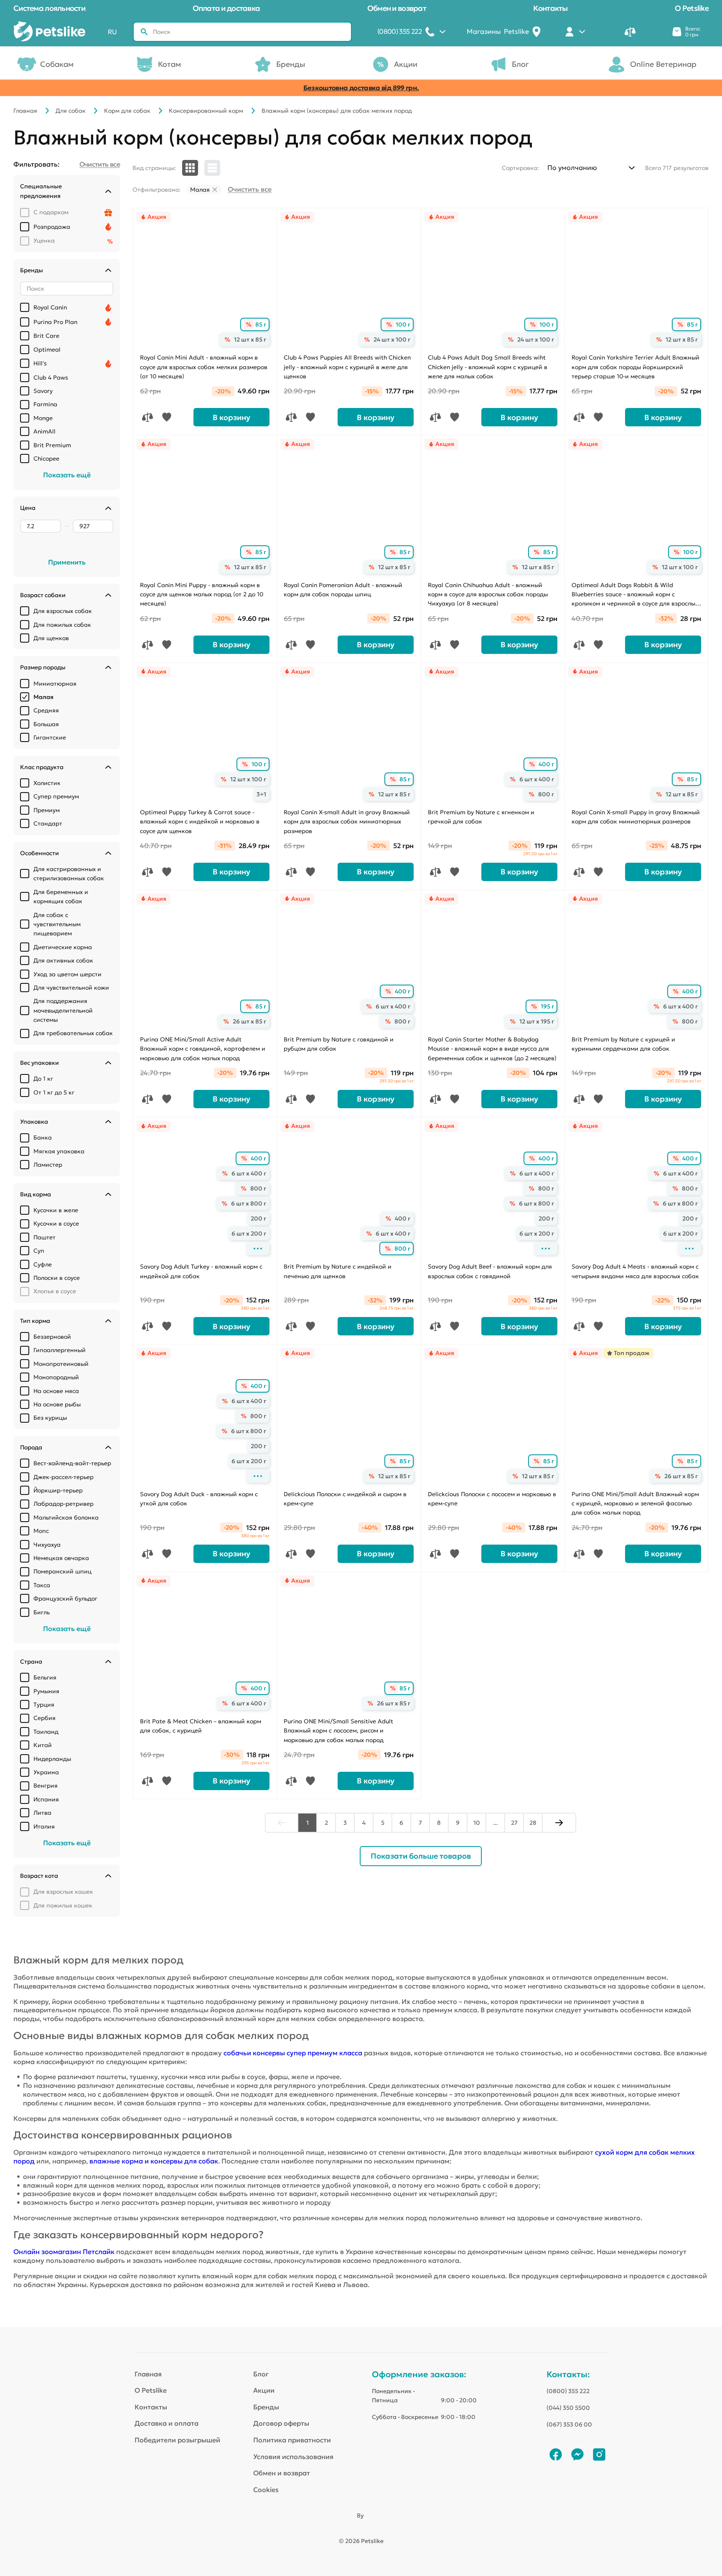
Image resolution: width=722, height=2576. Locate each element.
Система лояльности (49, 8)
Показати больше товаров (421, 1856)
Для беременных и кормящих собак (61, 897)
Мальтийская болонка (66, 1517)
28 (533, 1823)
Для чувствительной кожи (71, 988)
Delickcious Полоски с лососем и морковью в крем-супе (492, 1499)
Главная (25, 111)
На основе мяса (56, 1391)
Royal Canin (50, 307)
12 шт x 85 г (250, 339)
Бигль (42, 1612)
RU (112, 32)
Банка (43, 1137)
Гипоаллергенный (60, 1350)
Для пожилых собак (62, 625)
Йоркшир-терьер (58, 1490)
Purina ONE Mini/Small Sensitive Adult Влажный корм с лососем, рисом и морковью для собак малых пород (338, 1731)
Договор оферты (281, 2423)
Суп (39, 1251)
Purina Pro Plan (55, 322)
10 (477, 1823)
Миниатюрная (55, 684)
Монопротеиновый (61, 1364)
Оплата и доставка (226, 8)
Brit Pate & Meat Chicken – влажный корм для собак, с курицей (201, 1726)
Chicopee (46, 458)
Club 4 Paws (51, 377)
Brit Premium (52, 445)
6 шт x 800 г (249, 1203)
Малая (43, 697)
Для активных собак (63, 960)
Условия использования (293, 2457)
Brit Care (46, 336)
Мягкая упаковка (59, 1151)
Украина (46, 1772)
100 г (403, 324)
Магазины (498, 31)
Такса (42, 1585)
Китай (43, 1745)
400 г (546, 764)
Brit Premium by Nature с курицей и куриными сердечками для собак (623, 1044)
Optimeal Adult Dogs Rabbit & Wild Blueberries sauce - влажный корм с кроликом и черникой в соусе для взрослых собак (635, 595)
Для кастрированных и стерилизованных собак (69, 874)
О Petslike (692, 8)
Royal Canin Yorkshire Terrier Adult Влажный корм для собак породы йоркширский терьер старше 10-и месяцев (636, 367)
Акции (406, 64)
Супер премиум (56, 796)
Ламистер (48, 1165)
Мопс (41, 1531)
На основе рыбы (57, 1404)
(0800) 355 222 (568, 2391)
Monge (43, 418)
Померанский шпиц (62, 1571)
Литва (42, 1813)
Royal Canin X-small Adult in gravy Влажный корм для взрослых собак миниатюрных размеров (347, 822)
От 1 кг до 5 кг (54, 1092)
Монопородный (56, 1377)
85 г (261, 324)
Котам (169, 64)
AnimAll (44, 431)
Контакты (550, 8)
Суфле (43, 1264)
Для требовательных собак (73, 1033)
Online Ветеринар (663, 64)
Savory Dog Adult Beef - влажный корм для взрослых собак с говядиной (490, 1271)
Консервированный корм (206, 111)
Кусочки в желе (56, 1210)
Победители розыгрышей (177, 2440)
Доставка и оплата (167, 2423)
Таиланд (46, 1732)
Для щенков (51, 638)
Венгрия (46, 1786)
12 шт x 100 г (680, 567)
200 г (258, 1218)
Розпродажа (52, 227)
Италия (44, 1826)
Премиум (47, 810)
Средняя (46, 710)
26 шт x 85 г (249, 1021)
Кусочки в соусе (56, 1223)
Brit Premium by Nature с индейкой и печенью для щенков (338, 1271)
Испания (46, 1799)
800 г (546, 794)
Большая (46, 724)
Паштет (44, 1237)
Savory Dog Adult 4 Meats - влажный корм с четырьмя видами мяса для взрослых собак (635, 1271)
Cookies (266, 2490)
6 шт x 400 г (537, 779)
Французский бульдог (65, 1598)
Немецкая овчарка (61, 1558)
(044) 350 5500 (568, 2408)
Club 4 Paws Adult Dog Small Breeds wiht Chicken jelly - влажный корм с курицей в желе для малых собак (488, 367)
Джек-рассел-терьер (64, 1477)
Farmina (45, 404)
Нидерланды (52, 1759)
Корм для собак (127, 111)
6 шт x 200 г (249, 1234)
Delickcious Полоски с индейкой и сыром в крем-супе (345, 1499)
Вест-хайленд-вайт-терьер (72, 1463)
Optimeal (47, 350)
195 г (547, 1006)
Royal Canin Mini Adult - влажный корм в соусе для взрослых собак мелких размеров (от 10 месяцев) (204, 367)
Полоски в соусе (57, 1278)
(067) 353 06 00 (569, 2424)
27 (514, 1823)
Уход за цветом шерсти (67, 974)
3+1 (261, 794)
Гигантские (50, 737)
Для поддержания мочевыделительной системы (63, 1010)
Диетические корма (63, 947)
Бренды (291, 64)
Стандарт (48, 823)
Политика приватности (292, 2440)
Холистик (47, 783)
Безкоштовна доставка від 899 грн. (361, 88)
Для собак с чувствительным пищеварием (57, 924)
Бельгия (45, 1677)
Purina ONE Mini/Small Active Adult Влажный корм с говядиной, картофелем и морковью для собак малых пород (203, 1049)
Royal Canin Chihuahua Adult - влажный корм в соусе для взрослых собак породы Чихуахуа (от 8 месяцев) (488, 594)
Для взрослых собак (63, 611)
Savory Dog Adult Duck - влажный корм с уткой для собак (199, 1499)
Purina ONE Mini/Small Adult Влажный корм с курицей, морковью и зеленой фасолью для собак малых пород (635, 1503)
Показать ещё (67, 475)
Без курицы (50, 1418)
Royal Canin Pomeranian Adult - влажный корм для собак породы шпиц (343, 590)
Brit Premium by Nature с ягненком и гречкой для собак (481, 817)
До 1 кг (43, 1079)
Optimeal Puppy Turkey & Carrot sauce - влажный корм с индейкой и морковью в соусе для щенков (200, 822)
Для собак (71, 111)
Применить (67, 562)
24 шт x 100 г (392, 339)
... (496, 1823)
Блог (520, 64)
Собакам (57, 64)
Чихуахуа (47, 1545)
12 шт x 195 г (537, 1021)
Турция (44, 1705)
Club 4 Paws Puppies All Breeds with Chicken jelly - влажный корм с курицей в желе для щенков (347, 367)
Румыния (46, 1691)
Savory (43, 391)
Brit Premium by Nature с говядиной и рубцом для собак (339, 1044)
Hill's (40, 363)
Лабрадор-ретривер (64, 1504)
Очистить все (250, 189)
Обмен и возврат (397, 8)
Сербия (44, 1718)
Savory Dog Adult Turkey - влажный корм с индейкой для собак (201, 1271)
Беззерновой (52, 1337)
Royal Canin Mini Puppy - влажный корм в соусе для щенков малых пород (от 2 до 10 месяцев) (202, 594)
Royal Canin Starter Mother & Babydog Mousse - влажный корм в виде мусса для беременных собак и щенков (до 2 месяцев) (492, 1049)
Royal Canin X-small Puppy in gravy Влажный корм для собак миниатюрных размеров (636, 817)
